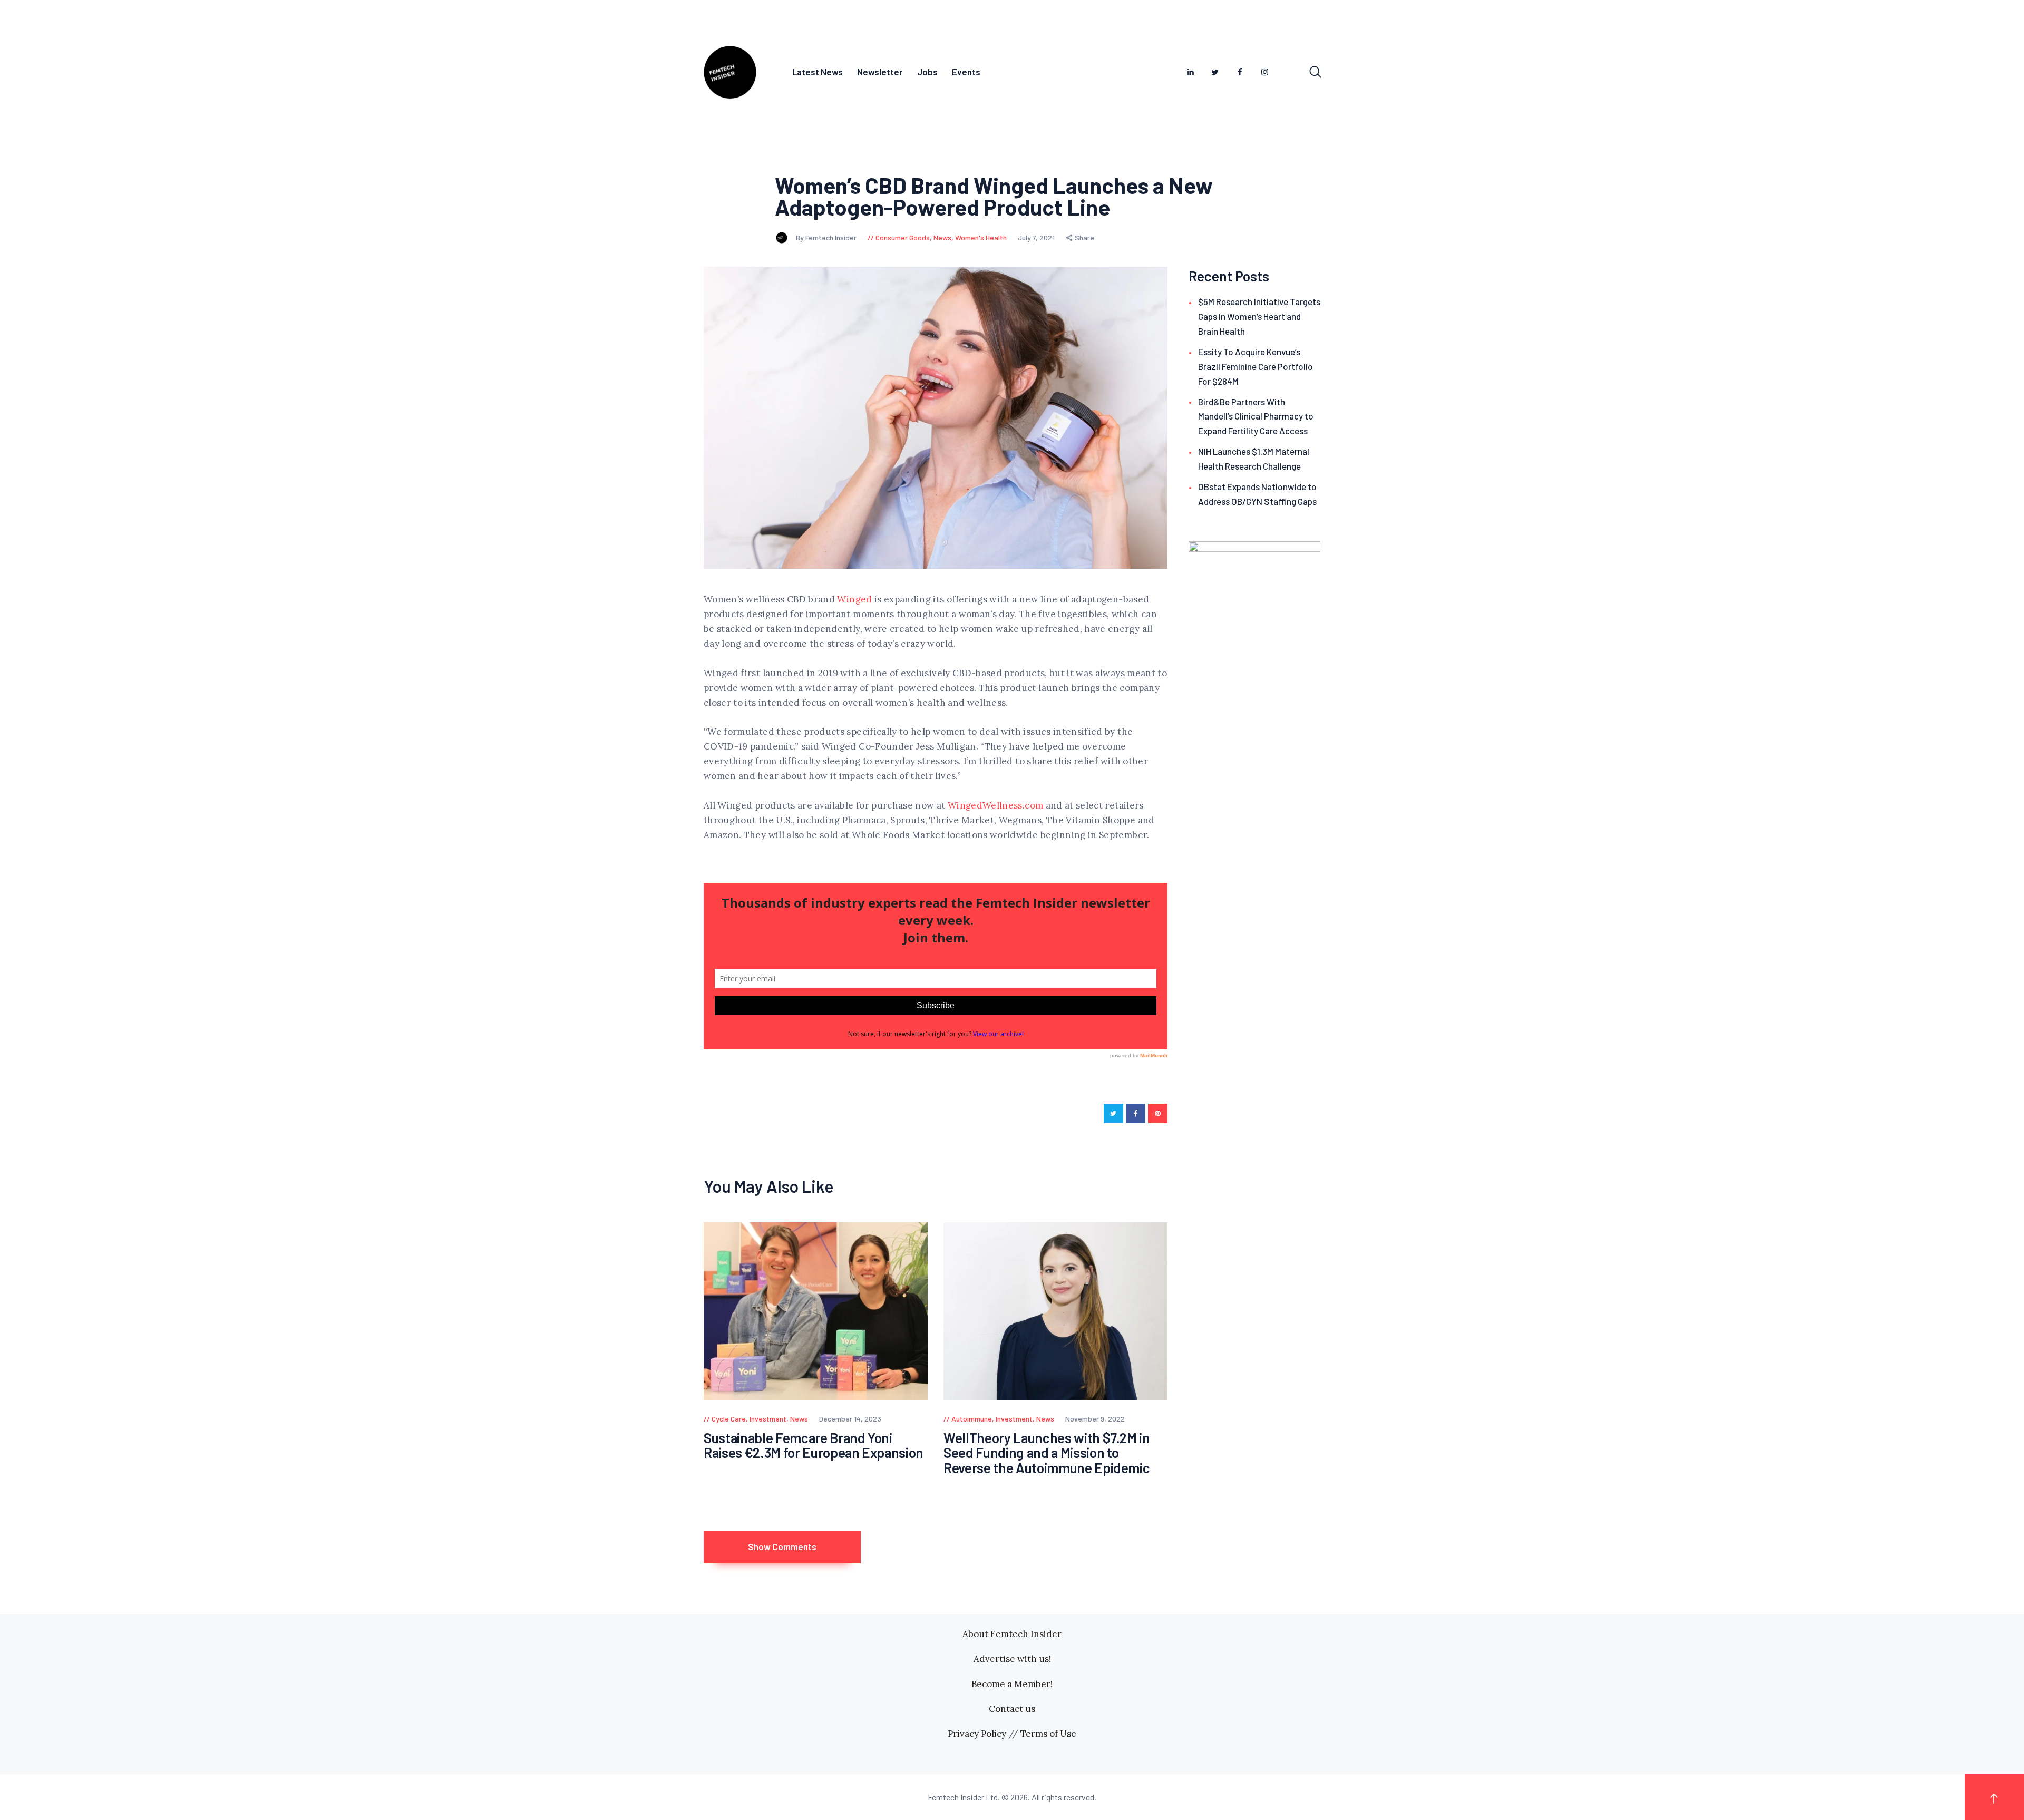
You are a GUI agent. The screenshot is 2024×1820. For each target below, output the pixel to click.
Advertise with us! (1012, 1659)
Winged (854, 599)
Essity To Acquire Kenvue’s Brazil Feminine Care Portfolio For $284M (1256, 366)
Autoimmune (972, 1419)
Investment (768, 1419)
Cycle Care (729, 1419)
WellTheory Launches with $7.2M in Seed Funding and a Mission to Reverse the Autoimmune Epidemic (1047, 1453)
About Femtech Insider (1012, 1634)
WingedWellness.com (995, 805)
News (942, 237)
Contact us (1012, 1709)
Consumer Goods (903, 237)
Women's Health (981, 237)
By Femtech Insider (827, 237)
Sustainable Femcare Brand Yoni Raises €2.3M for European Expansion (814, 1446)
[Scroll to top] (1994, 1797)
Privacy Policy (977, 1734)
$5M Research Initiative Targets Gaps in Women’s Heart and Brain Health (1259, 316)
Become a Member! (1012, 1684)
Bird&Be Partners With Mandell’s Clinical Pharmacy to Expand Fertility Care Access (1256, 416)
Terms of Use (1048, 1734)
